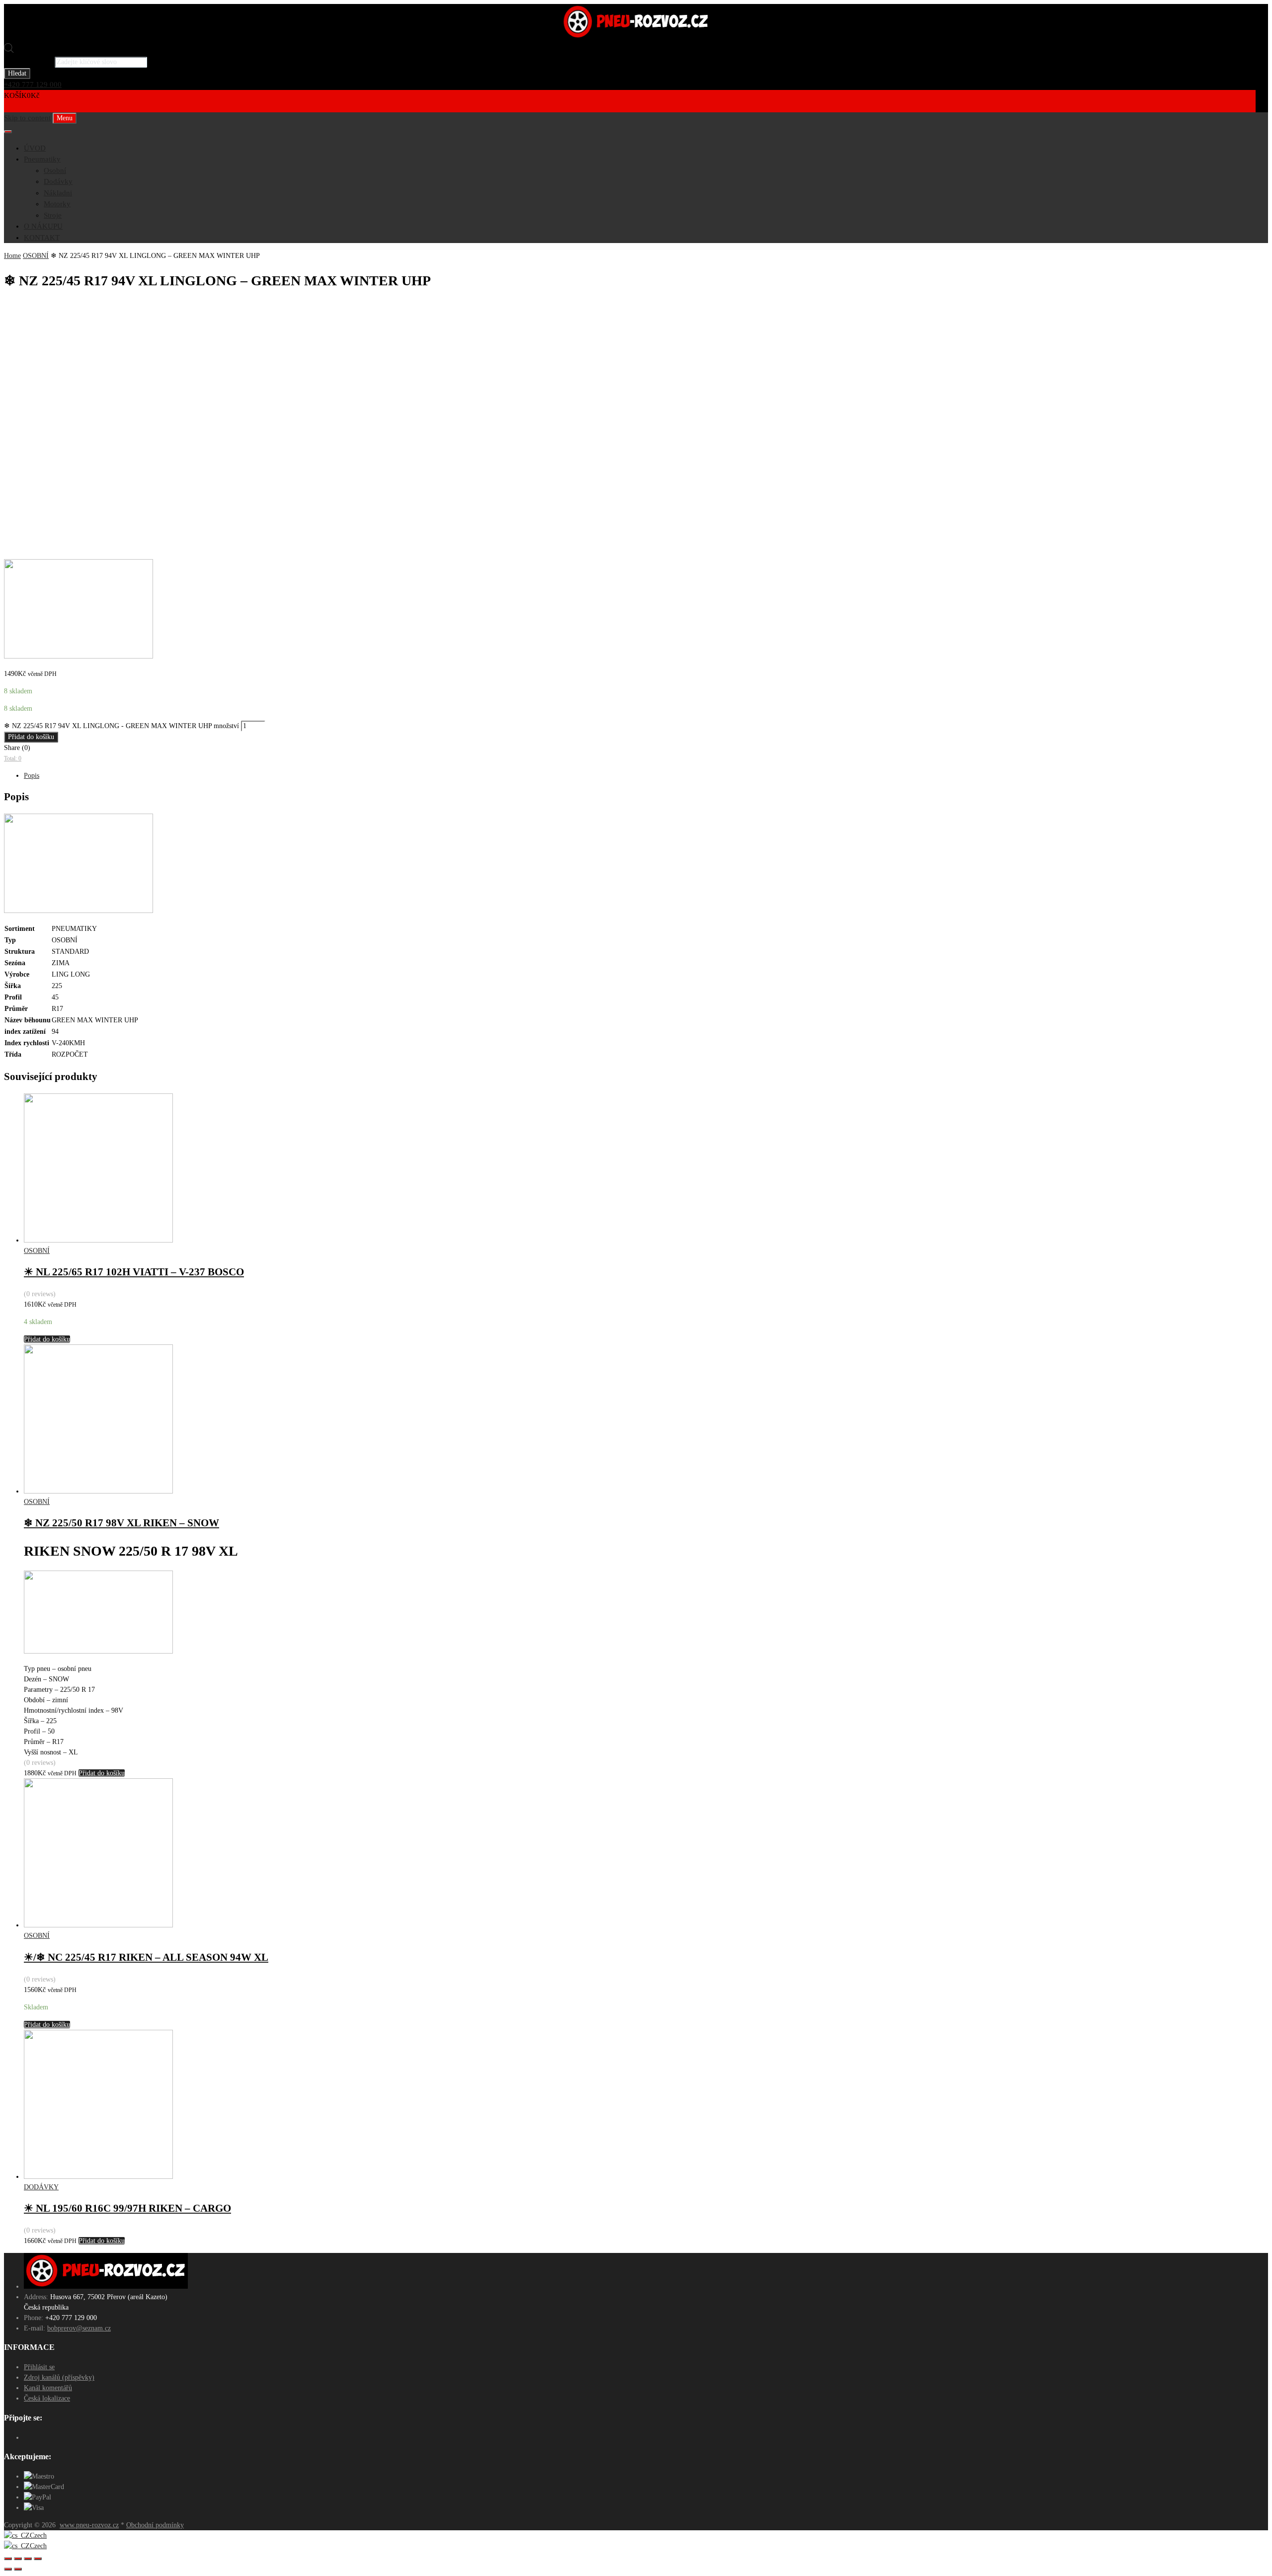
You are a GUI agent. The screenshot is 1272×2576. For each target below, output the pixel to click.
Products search (28, 62)
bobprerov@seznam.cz (79, 2328)
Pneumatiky (42, 159)
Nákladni (58, 193)
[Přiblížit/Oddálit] (38, 2559)
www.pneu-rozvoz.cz (89, 2525)
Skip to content (27, 118)
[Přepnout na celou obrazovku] (28, 2559)
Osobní (55, 170)
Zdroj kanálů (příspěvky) (59, 2377)
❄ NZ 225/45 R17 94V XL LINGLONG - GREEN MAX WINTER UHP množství (121, 726)
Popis (32, 776)
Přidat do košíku (31, 737)
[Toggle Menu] (8, 132)
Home (12, 256)
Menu (65, 118)
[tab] (646, 776)
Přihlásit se (39, 2367)
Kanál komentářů (48, 2388)
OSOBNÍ (36, 256)
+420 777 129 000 (33, 84)
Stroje (53, 215)
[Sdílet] (18, 2559)
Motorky (57, 204)
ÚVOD (35, 148)
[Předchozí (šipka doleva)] (8, 2569)
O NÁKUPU (43, 226)
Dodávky (58, 181)
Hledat (17, 73)
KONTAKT (42, 238)
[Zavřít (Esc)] (8, 2559)
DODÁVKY (41, 2187)
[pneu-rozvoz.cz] (636, 37)
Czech (38, 2535)
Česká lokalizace (47, 2398)
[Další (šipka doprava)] (18, 2569)
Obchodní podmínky (155, 2525)
